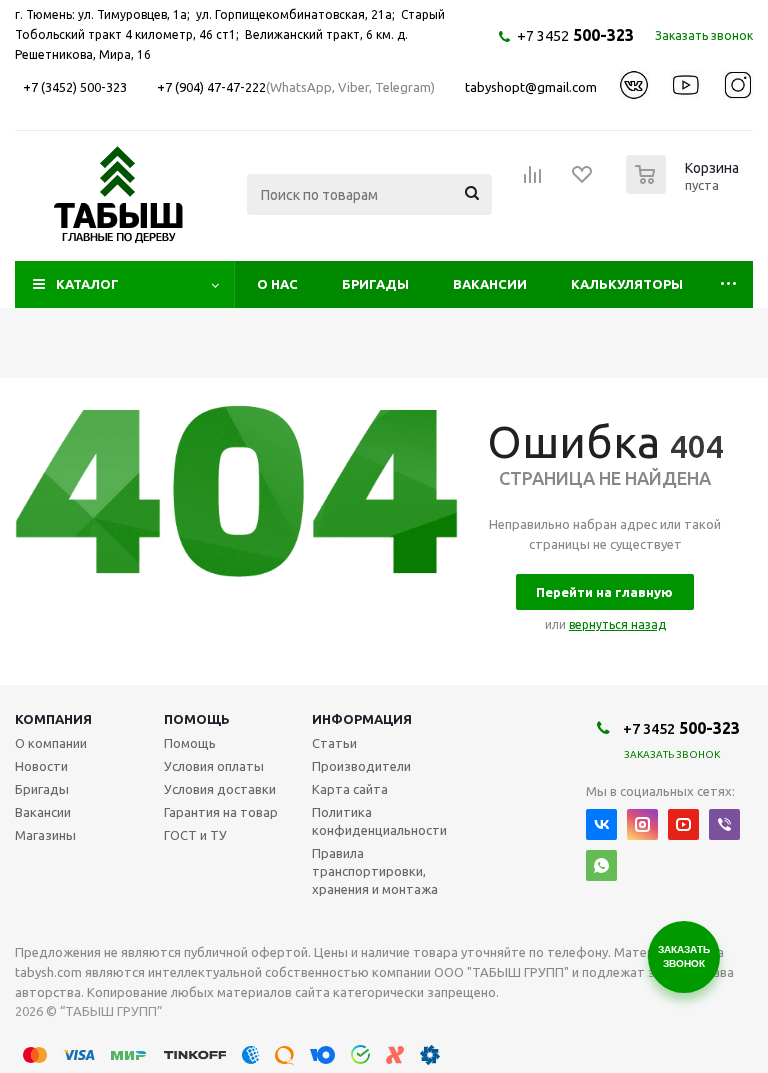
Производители (361, 766)
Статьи (334, 743)
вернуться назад (617, 624)
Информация (362, 719)
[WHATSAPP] (601, 865)
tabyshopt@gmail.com (531, 87)
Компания (53, 719)
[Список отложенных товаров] (583, 181)
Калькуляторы (627, 284)
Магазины (45, 835)
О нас (277, 284)
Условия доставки (220, 789)
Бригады (375, 284)
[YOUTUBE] (683, 824)
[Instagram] (642, 824)
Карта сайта (350, 789)
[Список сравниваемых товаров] (533, 181)
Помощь (197, 719)
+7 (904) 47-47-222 (211, 87)
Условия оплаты (214, 766)
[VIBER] (724, 824)
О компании (51, 743)
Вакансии (490, 284)
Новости (41, 766)
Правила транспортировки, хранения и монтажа (375, 871)
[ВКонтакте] (601, 824)
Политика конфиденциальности (379, 821)
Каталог (87, 284)
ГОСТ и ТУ (195, 835)
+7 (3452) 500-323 (75, 87)
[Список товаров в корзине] (685, 188)
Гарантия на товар (221, 812)
